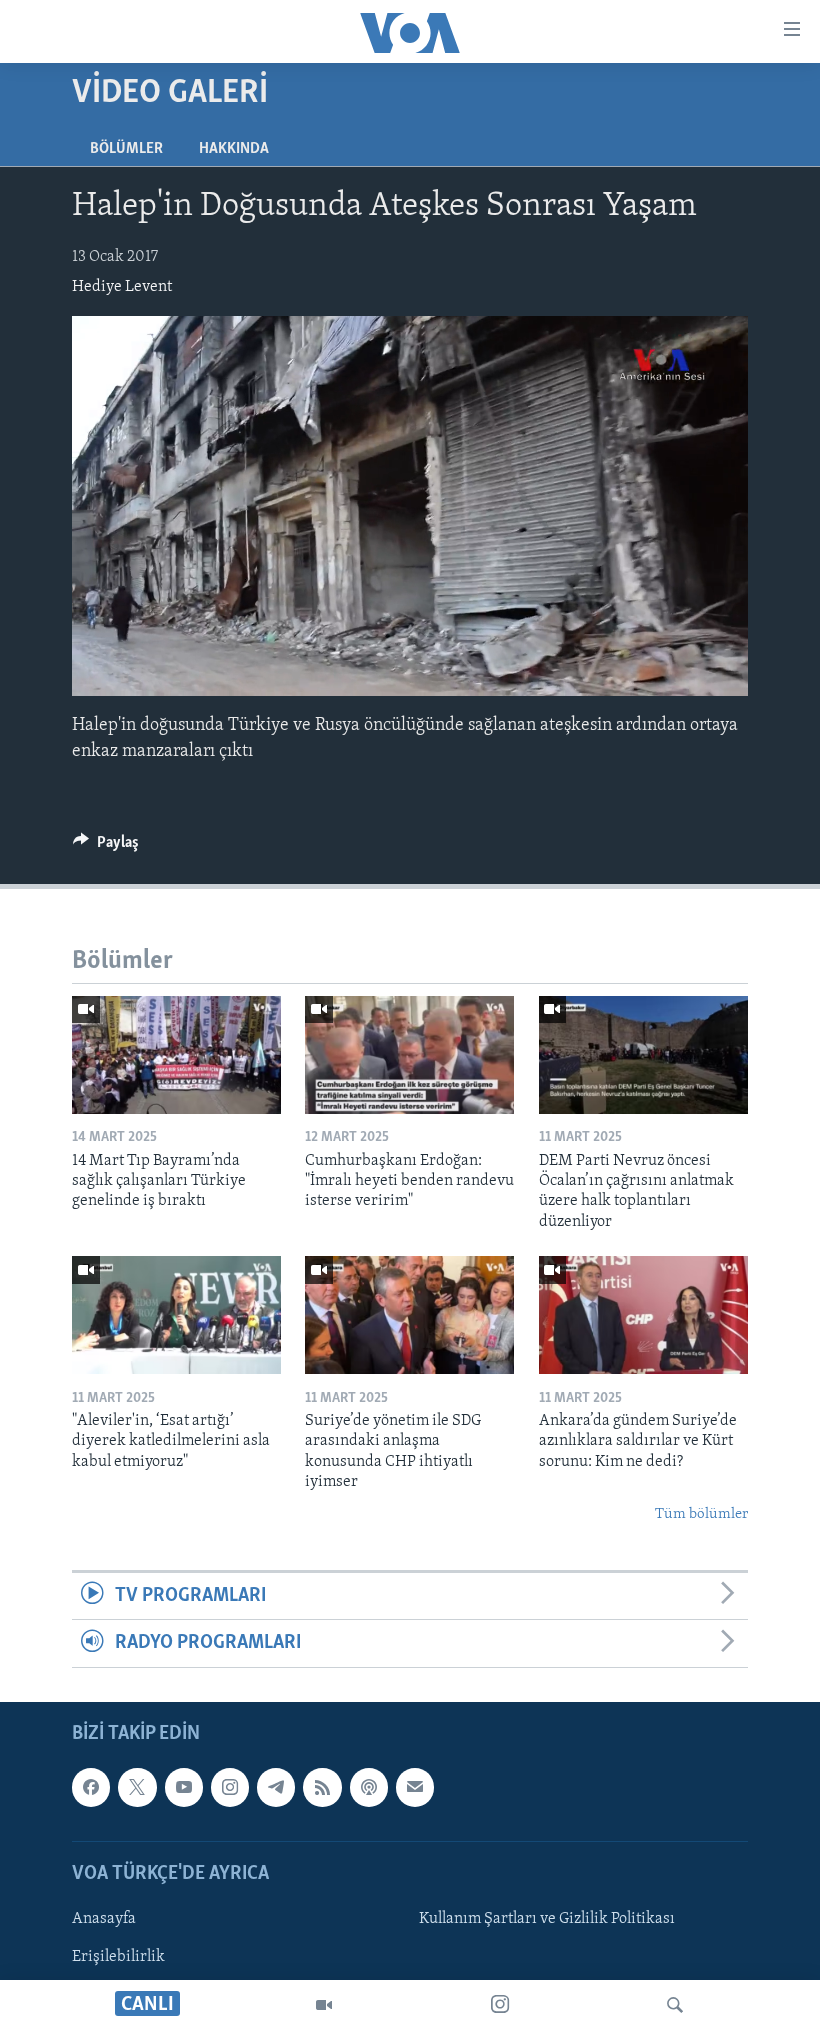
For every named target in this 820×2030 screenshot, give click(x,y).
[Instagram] (500, 2005)
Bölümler (126, 149)
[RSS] (322, 1787)
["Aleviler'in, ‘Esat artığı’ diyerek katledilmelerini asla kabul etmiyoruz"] (176, 1315)
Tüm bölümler (701, 1514)
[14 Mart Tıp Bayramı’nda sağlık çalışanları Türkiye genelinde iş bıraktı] (176, 1055)
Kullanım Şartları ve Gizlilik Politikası (547, 1919)
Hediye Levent (122, 287)
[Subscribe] (415, 1787)
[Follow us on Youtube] (184, 1787)
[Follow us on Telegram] (276, 1787)
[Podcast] (369, 1787)
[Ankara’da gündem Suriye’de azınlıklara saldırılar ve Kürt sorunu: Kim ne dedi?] (643, 1315)
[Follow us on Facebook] (91, 1787)
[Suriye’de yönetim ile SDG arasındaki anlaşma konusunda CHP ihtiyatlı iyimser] (409, 1315)
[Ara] (675, 2005)
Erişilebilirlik (118, 1957)
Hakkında (234, 149)
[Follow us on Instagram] (230, 1787)
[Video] (324, 2005)
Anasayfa (104, 1919)
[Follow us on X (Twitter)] (137, 1787)
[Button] (106, 847)
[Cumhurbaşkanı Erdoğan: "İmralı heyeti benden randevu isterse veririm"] (409, 1055)
